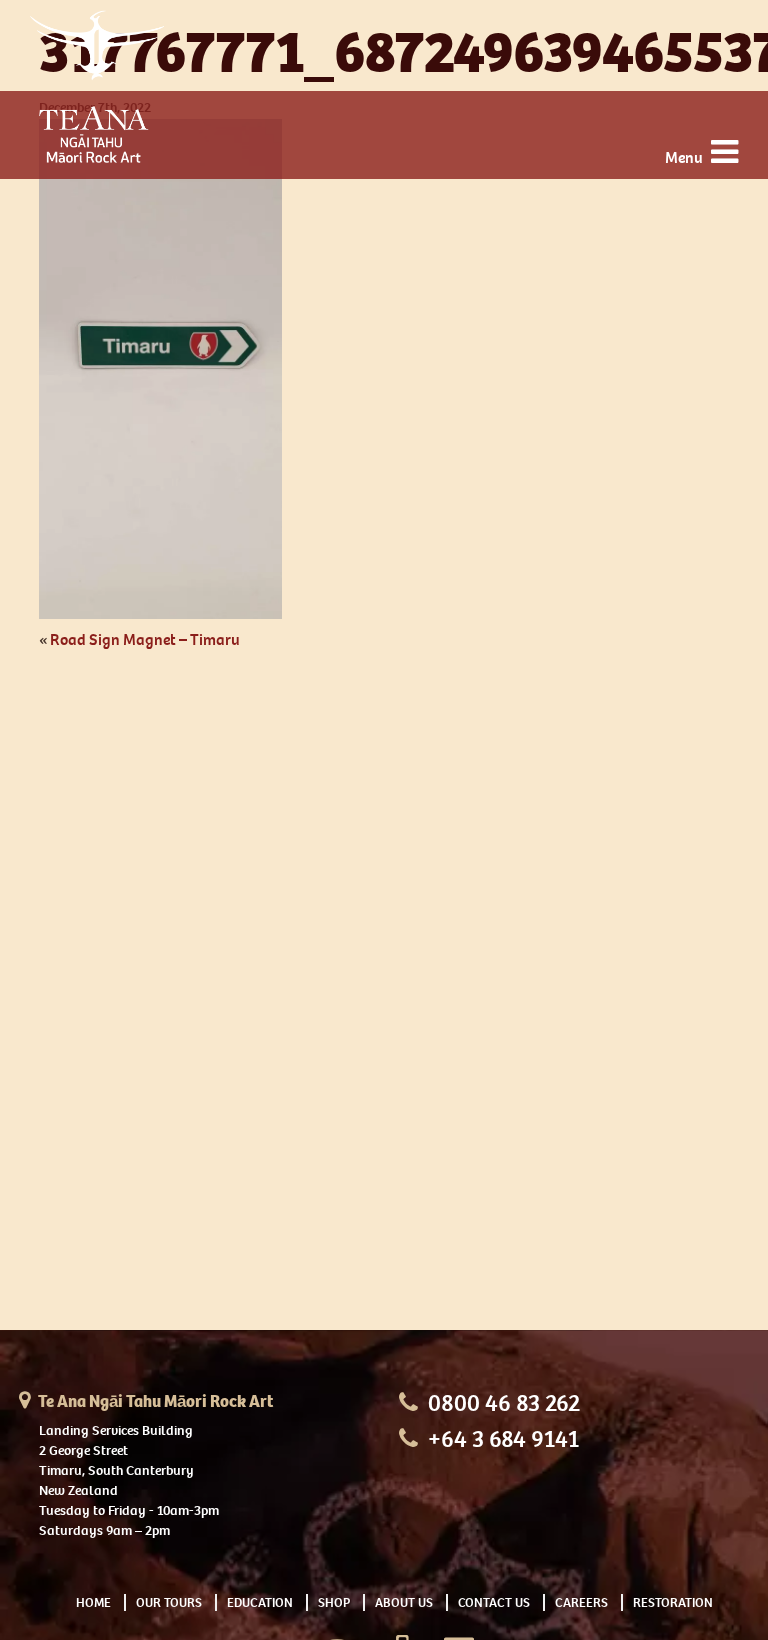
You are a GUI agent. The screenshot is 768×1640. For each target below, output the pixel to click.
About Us (404, 1602)
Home (93, 1602)
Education (260, 1602)
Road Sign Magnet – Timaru (145, 639)
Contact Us (494, 1602)
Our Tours (169, 1602)
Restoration (673, 1602)
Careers (581, 1602)
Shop (334, 1602)
